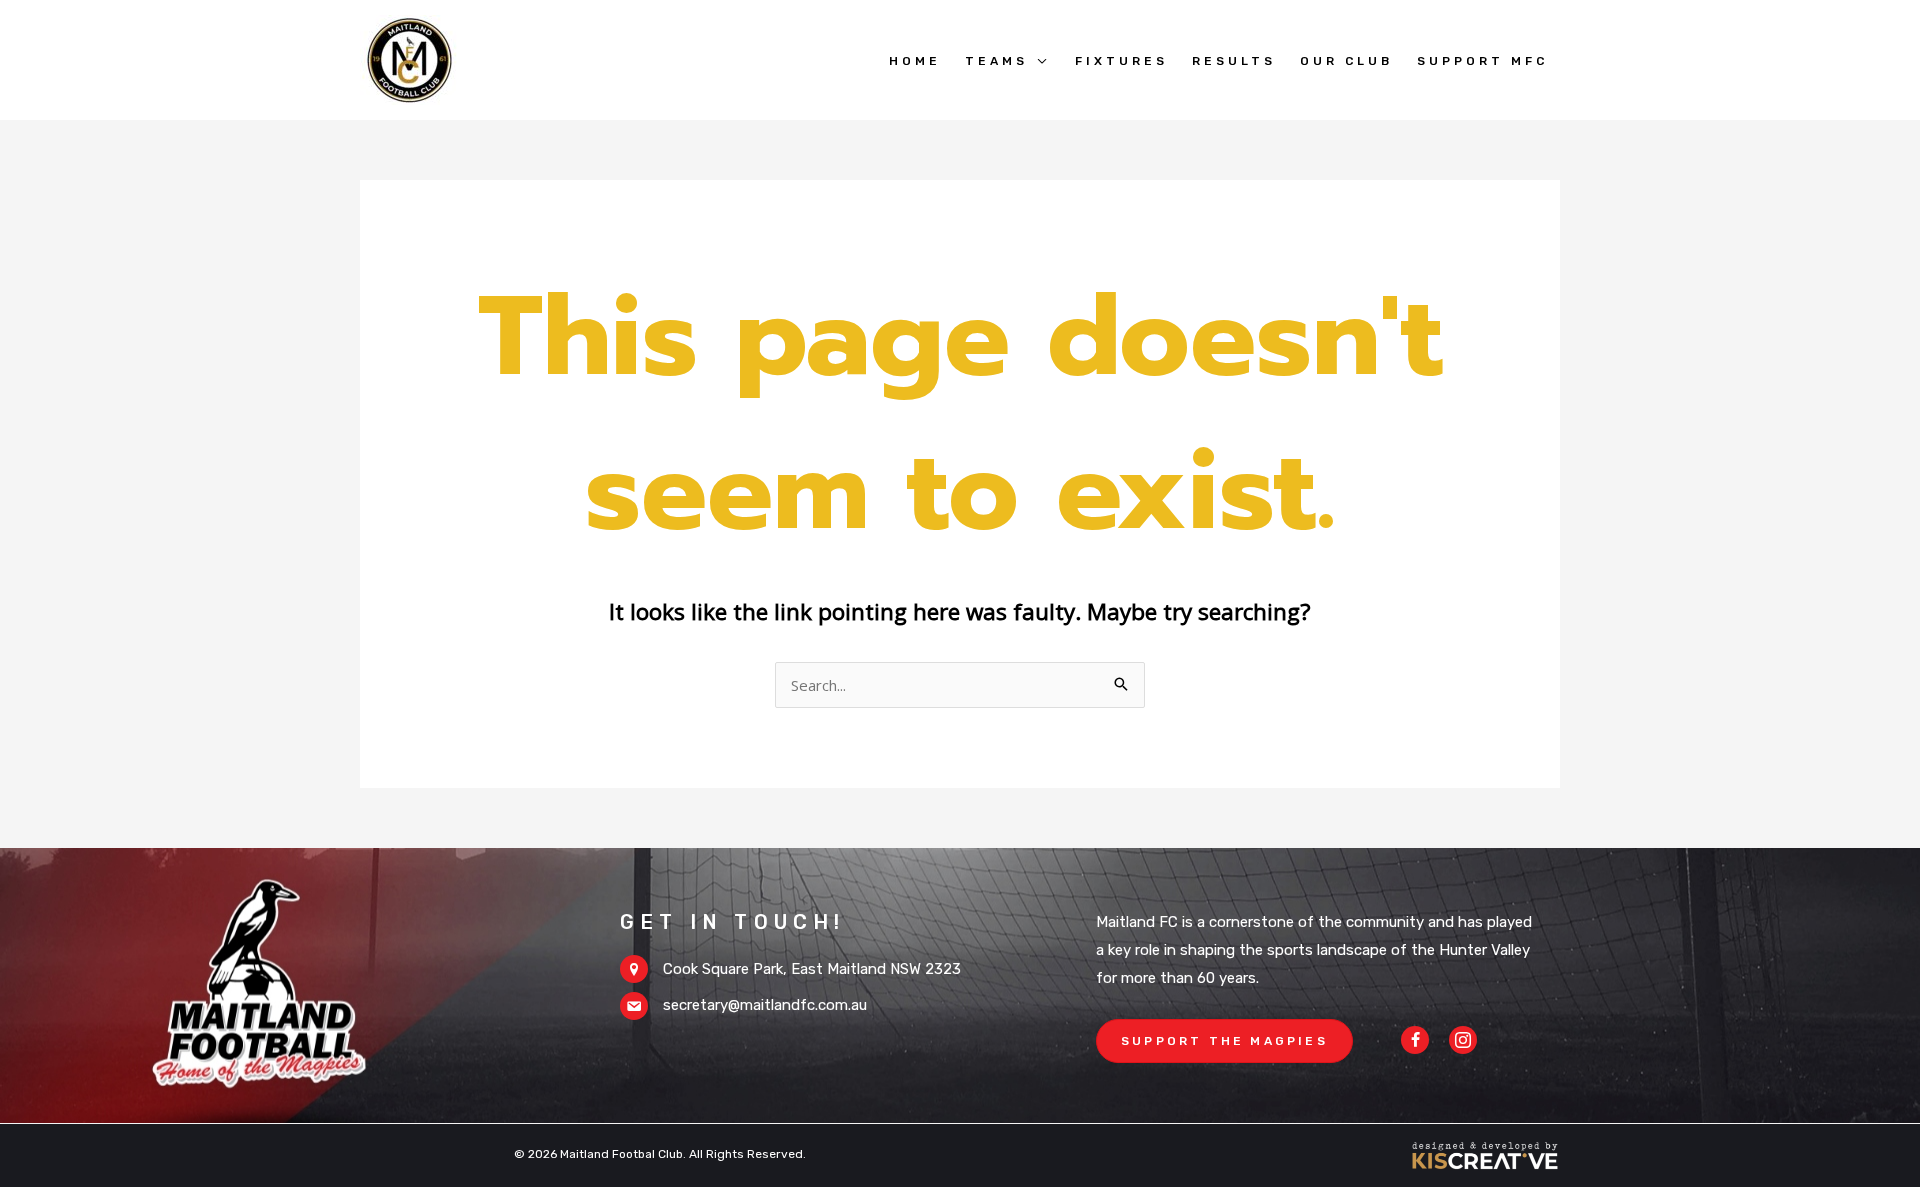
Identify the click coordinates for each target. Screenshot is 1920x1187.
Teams (996, 61)
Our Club (1346, 61)
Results (1234, 61)
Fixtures (1121, 61)
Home (915, 61)
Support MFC (1482, 61)
